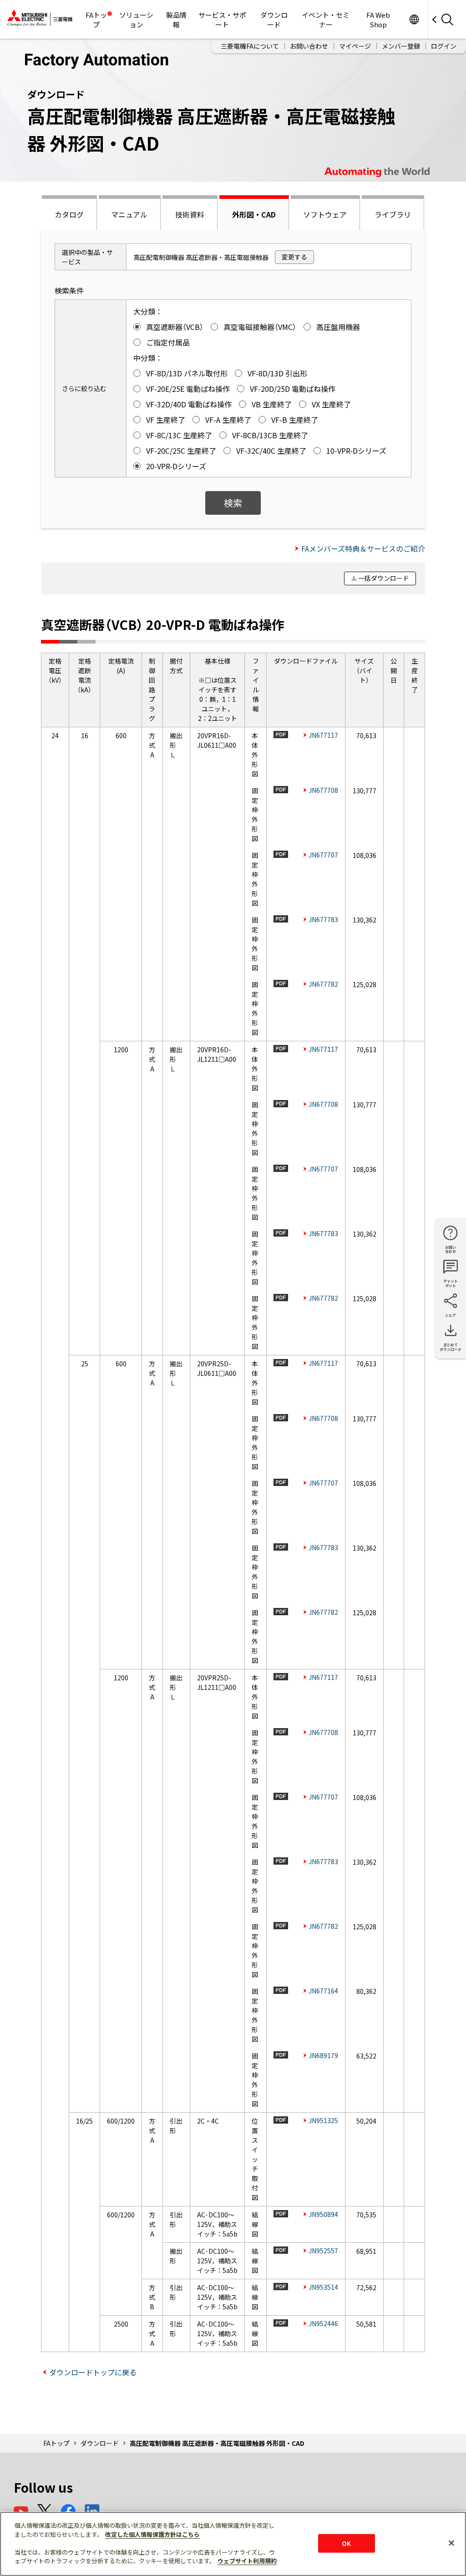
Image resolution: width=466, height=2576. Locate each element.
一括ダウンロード (384, 578)
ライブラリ (393, 214)
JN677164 (323, 1991)
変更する (294, 257)
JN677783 (323, 919)
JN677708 (323, 790)
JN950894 (323, 2214)
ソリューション (136, 20)
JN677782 (323, 984)
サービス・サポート (222, 20)
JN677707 (323, 855)
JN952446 (323, 2323)
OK (346, 2543)
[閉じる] (451, 2543)
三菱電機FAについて (250, 46)
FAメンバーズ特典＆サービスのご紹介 (363, 548)
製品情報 (176, 20)
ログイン (444, 46)
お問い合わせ (309, 46)
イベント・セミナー (326, 20)
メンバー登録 (401, 46)
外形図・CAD (254, 214)
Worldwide (414, 19)
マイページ (355, 46)
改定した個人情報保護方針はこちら (152, 2534)
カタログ (69, 214)
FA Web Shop (378, 20)
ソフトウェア (325, 214)
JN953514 (323, 2287)
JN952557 (323, 2251)
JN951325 (323, 2120)
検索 (233, 503)
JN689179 (323, 2055)
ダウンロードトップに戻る (93, 2372)
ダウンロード (274, 20)
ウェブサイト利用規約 (247, 2561)
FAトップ (96, 20)
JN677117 (323, 735)
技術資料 (190, 214)
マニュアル (129, 214)
